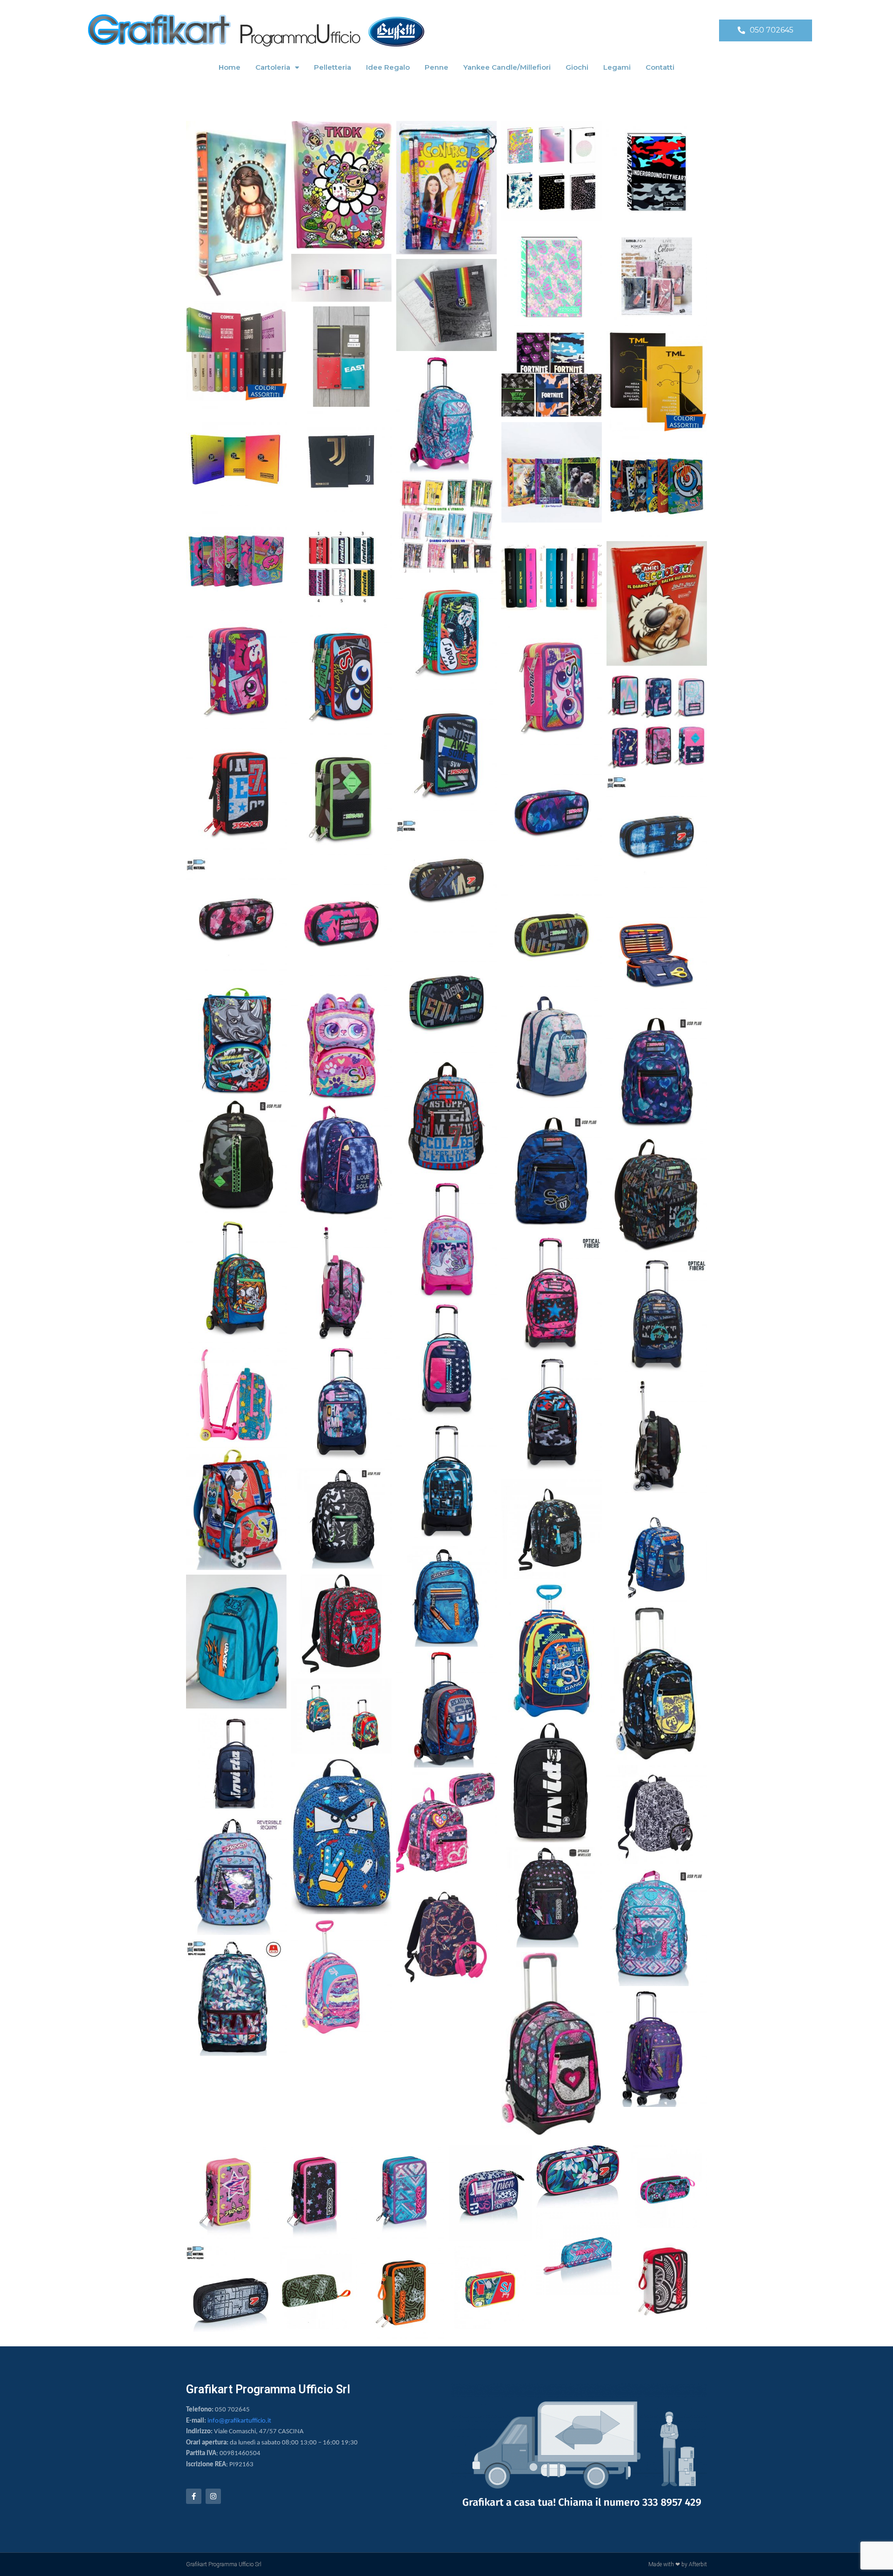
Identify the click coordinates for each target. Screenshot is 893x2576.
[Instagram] (213, 2496)
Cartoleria (273, 67)
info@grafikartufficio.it (239, 2421)
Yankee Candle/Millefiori (507, 67)
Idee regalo (388, 67)
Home (230, 67)
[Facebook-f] (194, 2496)
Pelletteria (333, 67)
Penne (437, 67)
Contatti (660, 67)
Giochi (577, 67)
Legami (617, 67)
